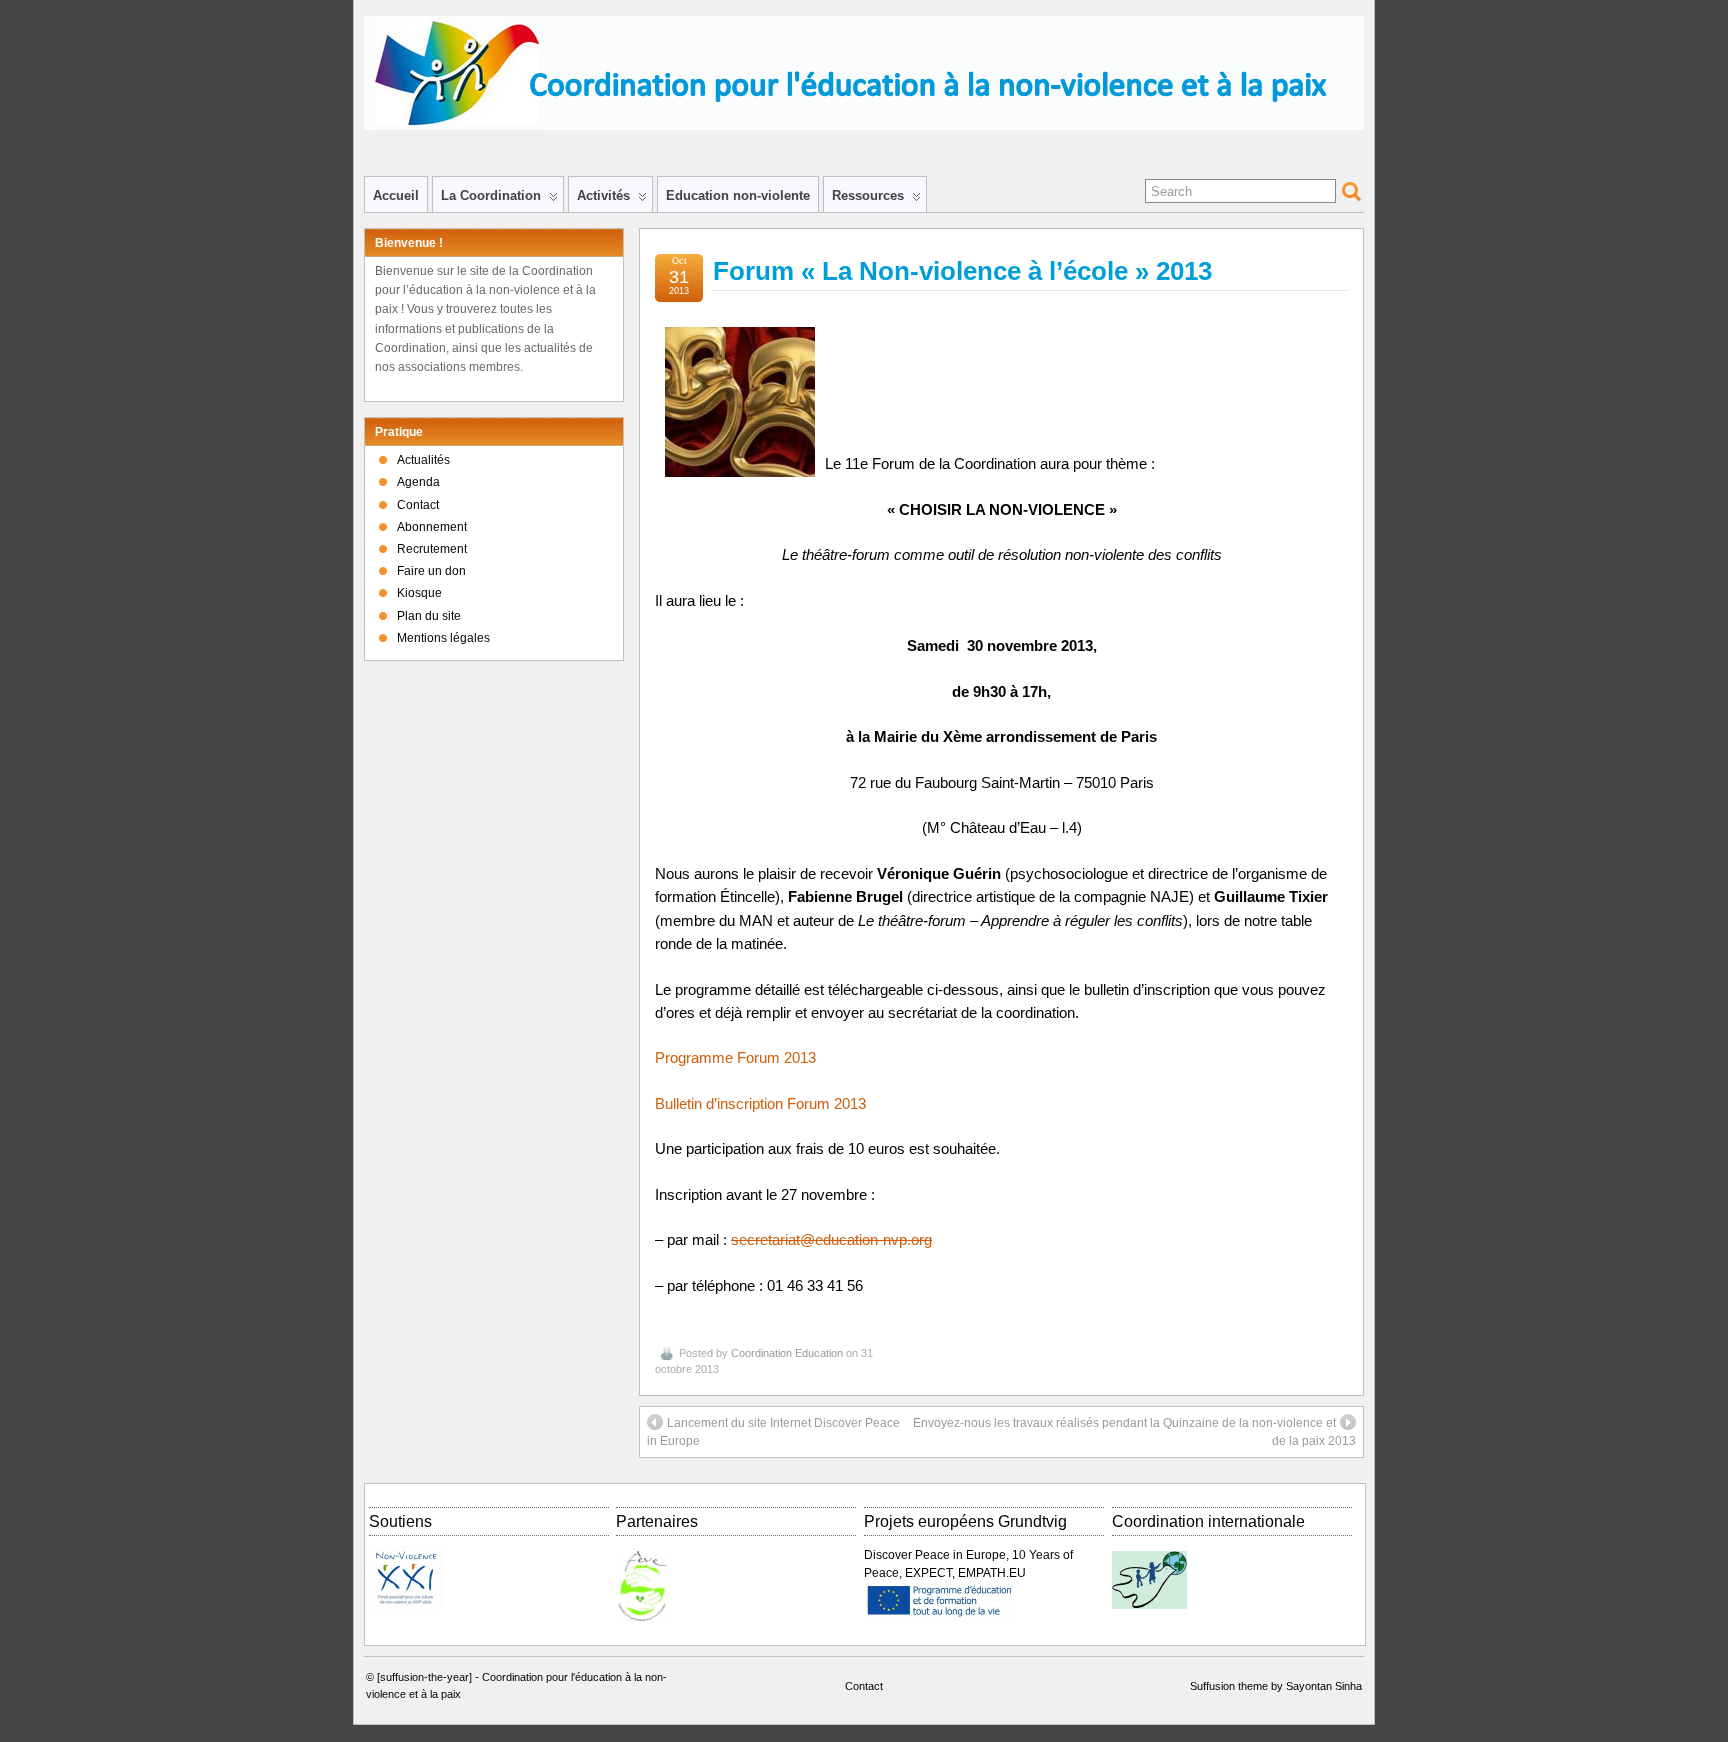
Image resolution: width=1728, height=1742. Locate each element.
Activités (603, 195)
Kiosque (419, 593)
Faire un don (431, 571)
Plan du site (429, 616)
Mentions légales (443, 638)
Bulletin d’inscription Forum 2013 (760, 1104)
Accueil (396, 195)
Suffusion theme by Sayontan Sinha (1276, 1686)
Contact (418, 505)
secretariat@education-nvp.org (831, 1240)
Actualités (423, 460)
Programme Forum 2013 (735, 1058)
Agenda (418, 482)
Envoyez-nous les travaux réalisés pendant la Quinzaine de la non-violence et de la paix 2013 (1134, 1432)
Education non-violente (738, 195)
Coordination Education (787, 1353)
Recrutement (432, 549)
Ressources (868, 195)
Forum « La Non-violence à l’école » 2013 (962, 271)
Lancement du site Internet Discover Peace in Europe (773, 1432)
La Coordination (491, 195)
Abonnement (432, 527)
